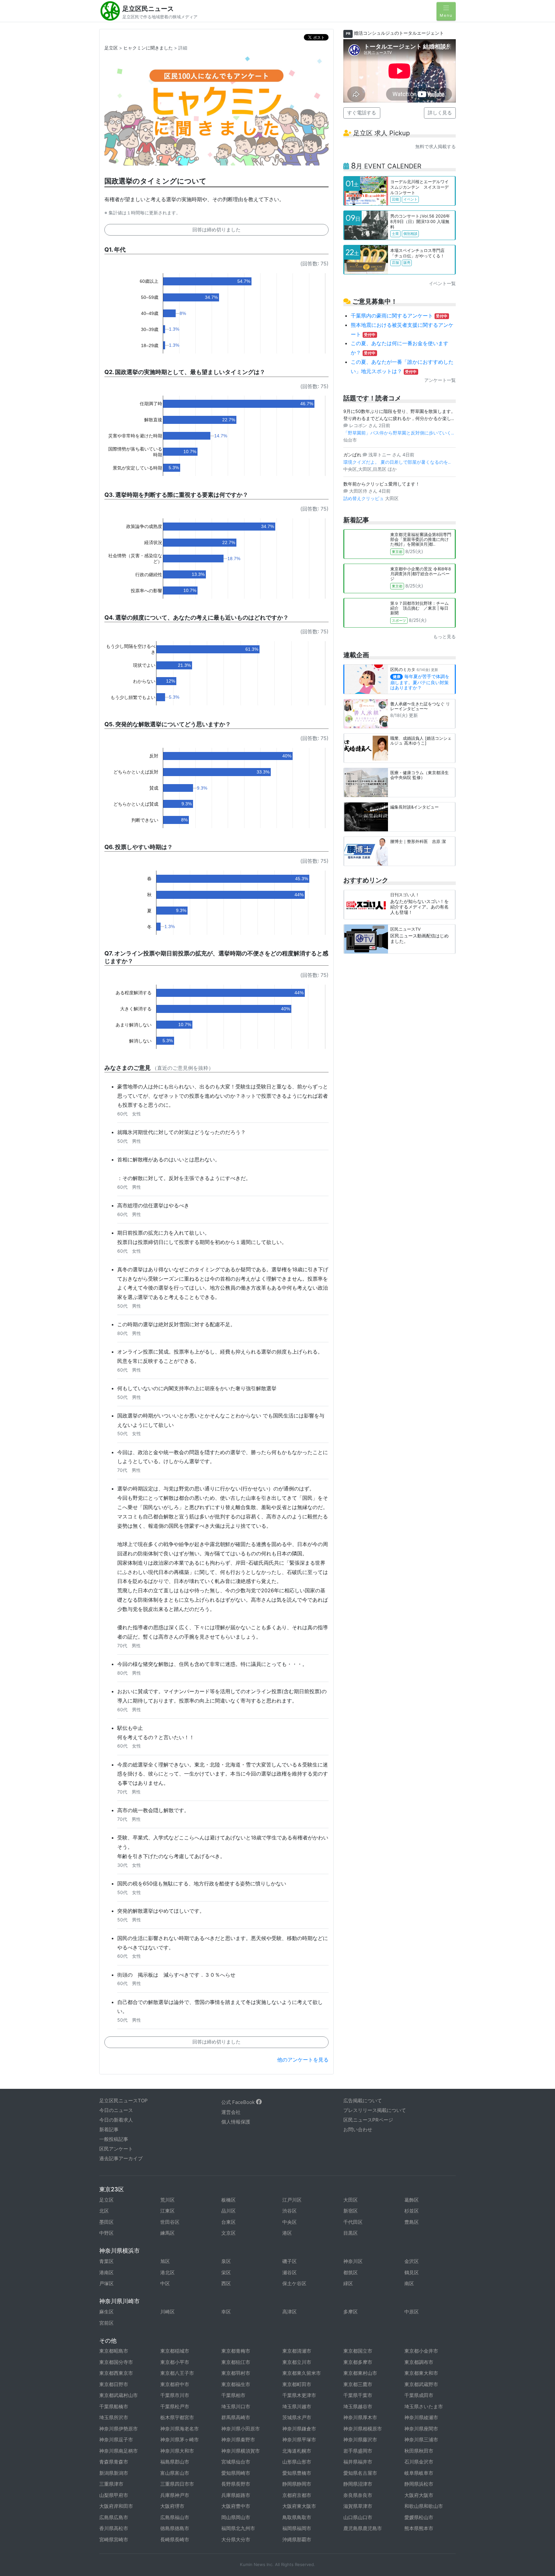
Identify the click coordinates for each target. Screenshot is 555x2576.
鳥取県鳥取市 (297, 2517)
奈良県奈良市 (358, 2495)
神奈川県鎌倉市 (299, 2429)
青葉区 (106, 2261)
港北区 (167, 2272)
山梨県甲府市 (114, 2495)
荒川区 (167, 2200)
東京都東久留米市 (302, 2373)
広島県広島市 (114, 2517)
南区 (409, 2283)
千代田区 (353, 2222)
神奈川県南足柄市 (119, 2451)
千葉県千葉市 (358, 2395)
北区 (104, 2211)
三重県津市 (111, 2484)
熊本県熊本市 (419, 2528)
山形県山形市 (297, 2462)
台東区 (229, 2222)
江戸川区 (292, 2200)
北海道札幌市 (297, 2451)
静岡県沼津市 (358, 2484)
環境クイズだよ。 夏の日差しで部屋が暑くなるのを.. (397, 462)
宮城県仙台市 (236, 2462)
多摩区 (351, 2312)
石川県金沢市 (419, 2462)
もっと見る (445, 636)
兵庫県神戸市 (175, 2495)
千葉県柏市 (233, 2395)
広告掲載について (363, 2101)
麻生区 (106, 2312)
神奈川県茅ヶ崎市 (180, 2440)
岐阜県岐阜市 (419, 2473)
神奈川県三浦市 (421, 2440)
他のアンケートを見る (303, 2060)
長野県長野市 (236, 2484)
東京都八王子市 (177, 2373)
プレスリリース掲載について (375, 2110)
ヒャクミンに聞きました (148, 48)
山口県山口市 (358, 2517)
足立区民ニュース (148, 9)
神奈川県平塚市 (299, 2440)
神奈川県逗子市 (116, 2440)
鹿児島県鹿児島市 (363, 2528)
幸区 (226, 2312)
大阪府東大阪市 (299, 2506)
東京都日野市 (114, 2384)
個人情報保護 (236, 2122)
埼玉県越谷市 (358, 2406)
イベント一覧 (442, 283)
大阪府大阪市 (419, 2495)
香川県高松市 (114, 2528)
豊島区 (412, 2222)
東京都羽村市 (236, 2373)
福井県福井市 (358, 2462)
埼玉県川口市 (236, 2406)
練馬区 (167, 2233)
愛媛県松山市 (419, 2517)
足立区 (111, 48)
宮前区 (106, 2323)
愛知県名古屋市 (360, 2473)
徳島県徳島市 (175, 2528)
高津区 (290, 2312)
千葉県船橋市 (114, 2406)
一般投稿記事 (114, 2139)
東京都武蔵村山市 (119, 2395)
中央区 (290, 2222)
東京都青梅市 (236, 2351)
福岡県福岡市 (297, 2528)
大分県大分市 (236, 2540)
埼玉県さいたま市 (424, 2406)
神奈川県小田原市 (241, 2429)
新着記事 (109, 2129)
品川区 (229, 2211)
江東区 (167, 2211)
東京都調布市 (419, 2362)
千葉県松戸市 (175, 2406)
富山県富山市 (175, 2473)
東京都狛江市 (236, 2362)
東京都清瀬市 (297, 2351)
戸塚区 (106, 2283)
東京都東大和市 (421, 2373)
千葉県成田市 (419, 2395)
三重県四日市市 (177, 2484)
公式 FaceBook (239, 2102)
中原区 (412, 2312)
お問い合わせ (358, 2129)
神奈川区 (353, 2261)
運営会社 (231, 2112)
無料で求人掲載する (436, 146)
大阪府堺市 (172, 2506)
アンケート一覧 (440, 380)
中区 (165, 2283)
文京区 (229, 2233)
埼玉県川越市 (297, 2406)
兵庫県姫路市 (236, 2495)
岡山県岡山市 (236, 2517)
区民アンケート (116, 2149)
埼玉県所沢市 (114, 2417)
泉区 (226, 2261)
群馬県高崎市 (236, 2417)
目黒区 (351, 2233)
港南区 (106, 2272)
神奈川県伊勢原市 (119, 2429)
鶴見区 (412, 2272)
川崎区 (167, 2312)
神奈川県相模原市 (363, 2429)
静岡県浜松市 (419, 2484)
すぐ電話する (362, 113)
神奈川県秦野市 (238, 2440)
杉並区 (412, 2211)
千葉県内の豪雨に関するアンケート (399, 316)
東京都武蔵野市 (421, 2384)
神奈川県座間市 (421, 2429)
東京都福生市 (236, 2384)
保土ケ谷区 (294, 2283)
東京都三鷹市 (358, 2384)
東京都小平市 (175, 2362)
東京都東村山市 (360, 2373)
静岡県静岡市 (297, 2484)
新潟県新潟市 (114, 2473)
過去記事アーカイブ (121, 2158)
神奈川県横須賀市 (241, 2451)
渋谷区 (290, 2211)
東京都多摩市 (358, 2362)
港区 (287, 2233)
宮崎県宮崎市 (114, 2540)
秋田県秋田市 (419, 2451)
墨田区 (106, 2222)
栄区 (226, 2272)
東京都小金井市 (421, 2351)
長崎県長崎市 (175, 2540)
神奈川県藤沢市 (360, 2440)
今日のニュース (116, 2110)
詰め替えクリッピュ (364, 498)
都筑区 (351, 2272)
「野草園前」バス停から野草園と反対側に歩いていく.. (399, 433)
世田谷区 (170, 2222)
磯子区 (290, 2261)
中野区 (106, 2233)
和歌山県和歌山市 (424, 2506)
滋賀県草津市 (358, 2506)
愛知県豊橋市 (297, 2473)
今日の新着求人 (116, 2120)
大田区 (351, 2200)
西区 (226, 2283)
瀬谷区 (290, 2272)
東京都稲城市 (175, 2351)
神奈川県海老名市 (180, 2429)
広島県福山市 (175, 2517)
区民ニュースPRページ (368, 2120)
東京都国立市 (358, 2351)
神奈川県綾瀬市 (421, 2417)
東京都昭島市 (114, 2351)
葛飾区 (412, 2200)
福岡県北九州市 (238, 2528)
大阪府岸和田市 (116, 2506)
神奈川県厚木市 (360, 2417)
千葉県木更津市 (299, 2395)
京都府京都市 (297, 2495)
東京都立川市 (297, 2362)
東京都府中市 (175, 2384)
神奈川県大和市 (177, 2451)
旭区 (165, 2261)
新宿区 (351, 2211)
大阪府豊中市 (236, 2506)
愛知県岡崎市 (236, 2473)
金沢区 (412, 2261)
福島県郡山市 (175, 2462)
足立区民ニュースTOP (123, 2101)
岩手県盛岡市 (358, 2451)
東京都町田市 (297, 2384)
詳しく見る (440, 113)
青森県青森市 (114, 2462)
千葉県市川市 (175, 2395)
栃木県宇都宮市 (177, 2417)
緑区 (348, 2283)
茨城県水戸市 (297, 2417)
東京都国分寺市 (116, 2362)
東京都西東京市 (116, 2373)
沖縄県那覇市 (297, 2540)
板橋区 (229, 2200)
